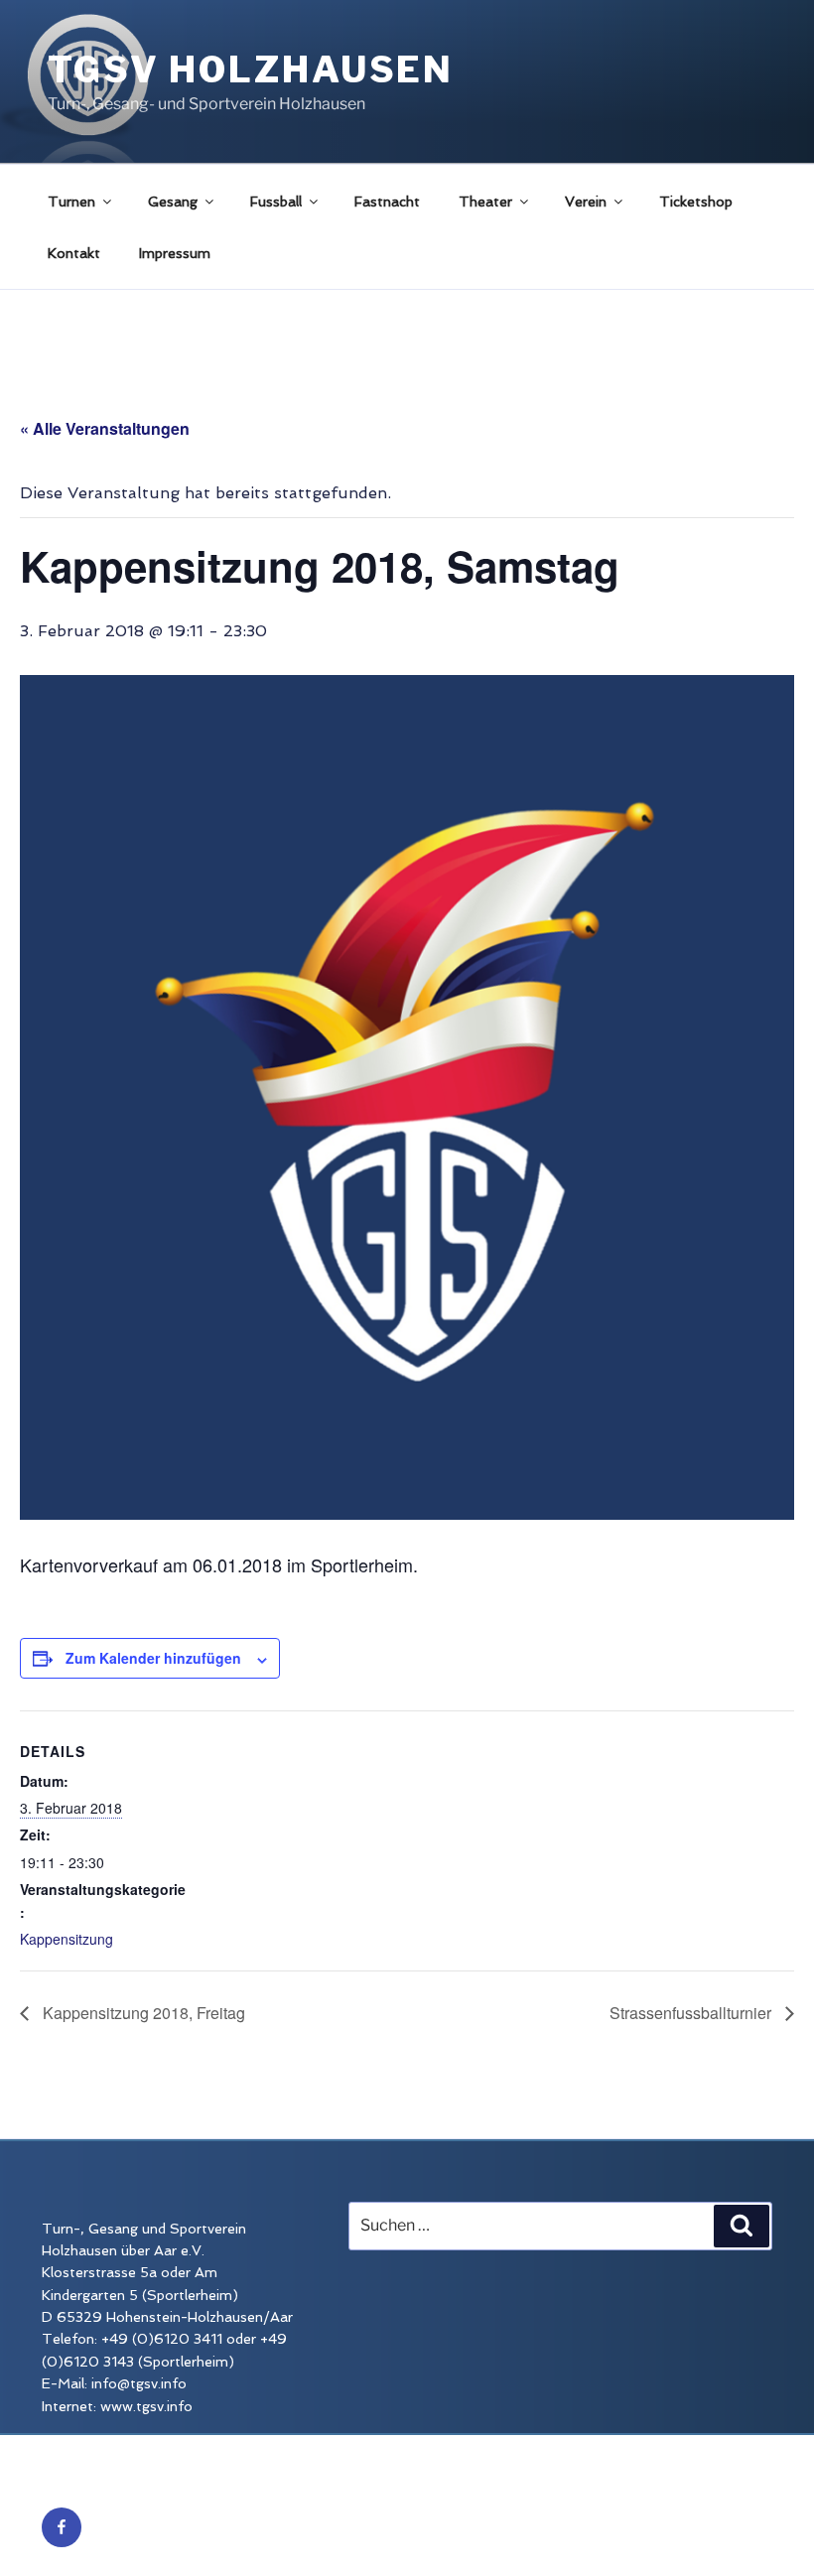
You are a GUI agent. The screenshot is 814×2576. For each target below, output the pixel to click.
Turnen (71, 202)
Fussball (276, 202)
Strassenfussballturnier (692, 2013)
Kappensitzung (67, 1939)
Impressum (175, 253)
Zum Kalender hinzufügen (153, 1658)
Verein (586, 202)
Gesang (173, 202)
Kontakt (74, 253)
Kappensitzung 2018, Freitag (142, 2013)
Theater (485, 202)
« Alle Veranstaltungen (105, 428)
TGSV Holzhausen (251, 69)
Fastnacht (387, 202)
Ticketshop (696, 202)
